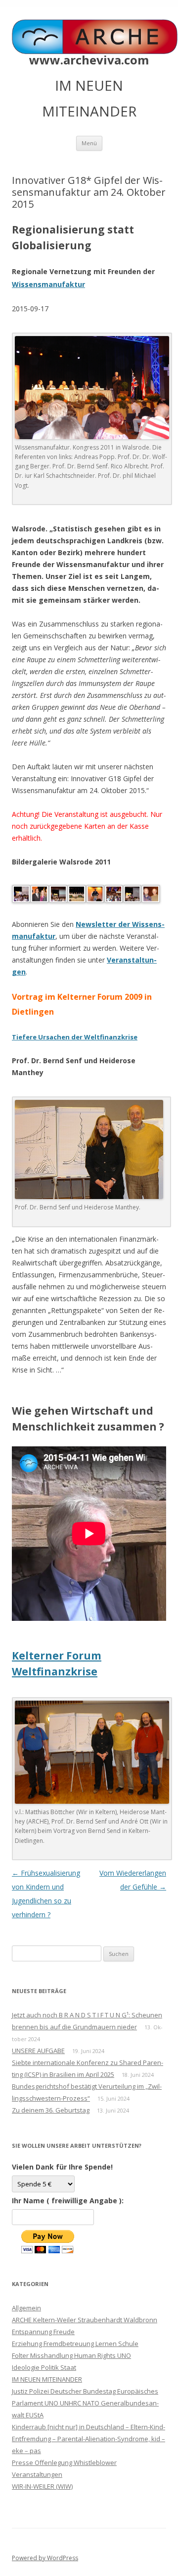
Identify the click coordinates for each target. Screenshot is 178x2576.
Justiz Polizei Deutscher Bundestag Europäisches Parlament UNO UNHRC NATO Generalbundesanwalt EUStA (85, 2403)
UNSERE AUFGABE (38, 2051)
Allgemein (26, 2308)
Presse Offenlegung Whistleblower (64, 2462)
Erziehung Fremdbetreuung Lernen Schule (75, 2344)
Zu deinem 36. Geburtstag (51, 2110)
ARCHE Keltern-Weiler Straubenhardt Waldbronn (85, 2320)
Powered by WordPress (45, 2558)
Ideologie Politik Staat (44, 2367)
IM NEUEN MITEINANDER (47, 2379)
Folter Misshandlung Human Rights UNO (71, 2355)
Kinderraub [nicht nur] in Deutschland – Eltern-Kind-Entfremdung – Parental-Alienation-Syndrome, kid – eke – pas (89, 2439)
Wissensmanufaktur (48, 284)
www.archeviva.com (89, 60)
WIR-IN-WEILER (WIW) (42, 2486)
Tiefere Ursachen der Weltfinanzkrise (75, 1037)
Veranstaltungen (37, 2474)
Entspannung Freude (43, 2332)
